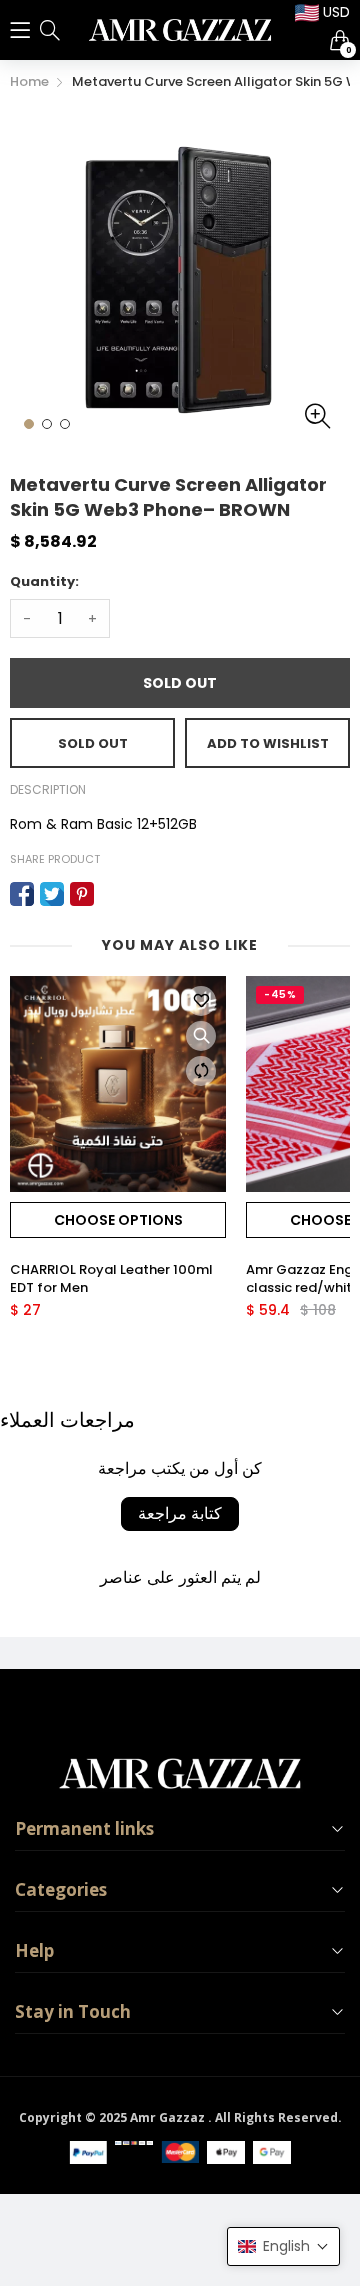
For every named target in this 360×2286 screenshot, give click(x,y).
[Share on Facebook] (22, 894)
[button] (283, 2246)
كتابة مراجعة (180, 1513)
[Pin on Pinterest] (82, 894)
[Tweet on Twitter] (52, 894)
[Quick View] (201, 1036)
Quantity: (44, 581)
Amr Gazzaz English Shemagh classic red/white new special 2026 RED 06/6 (107, 1279)
